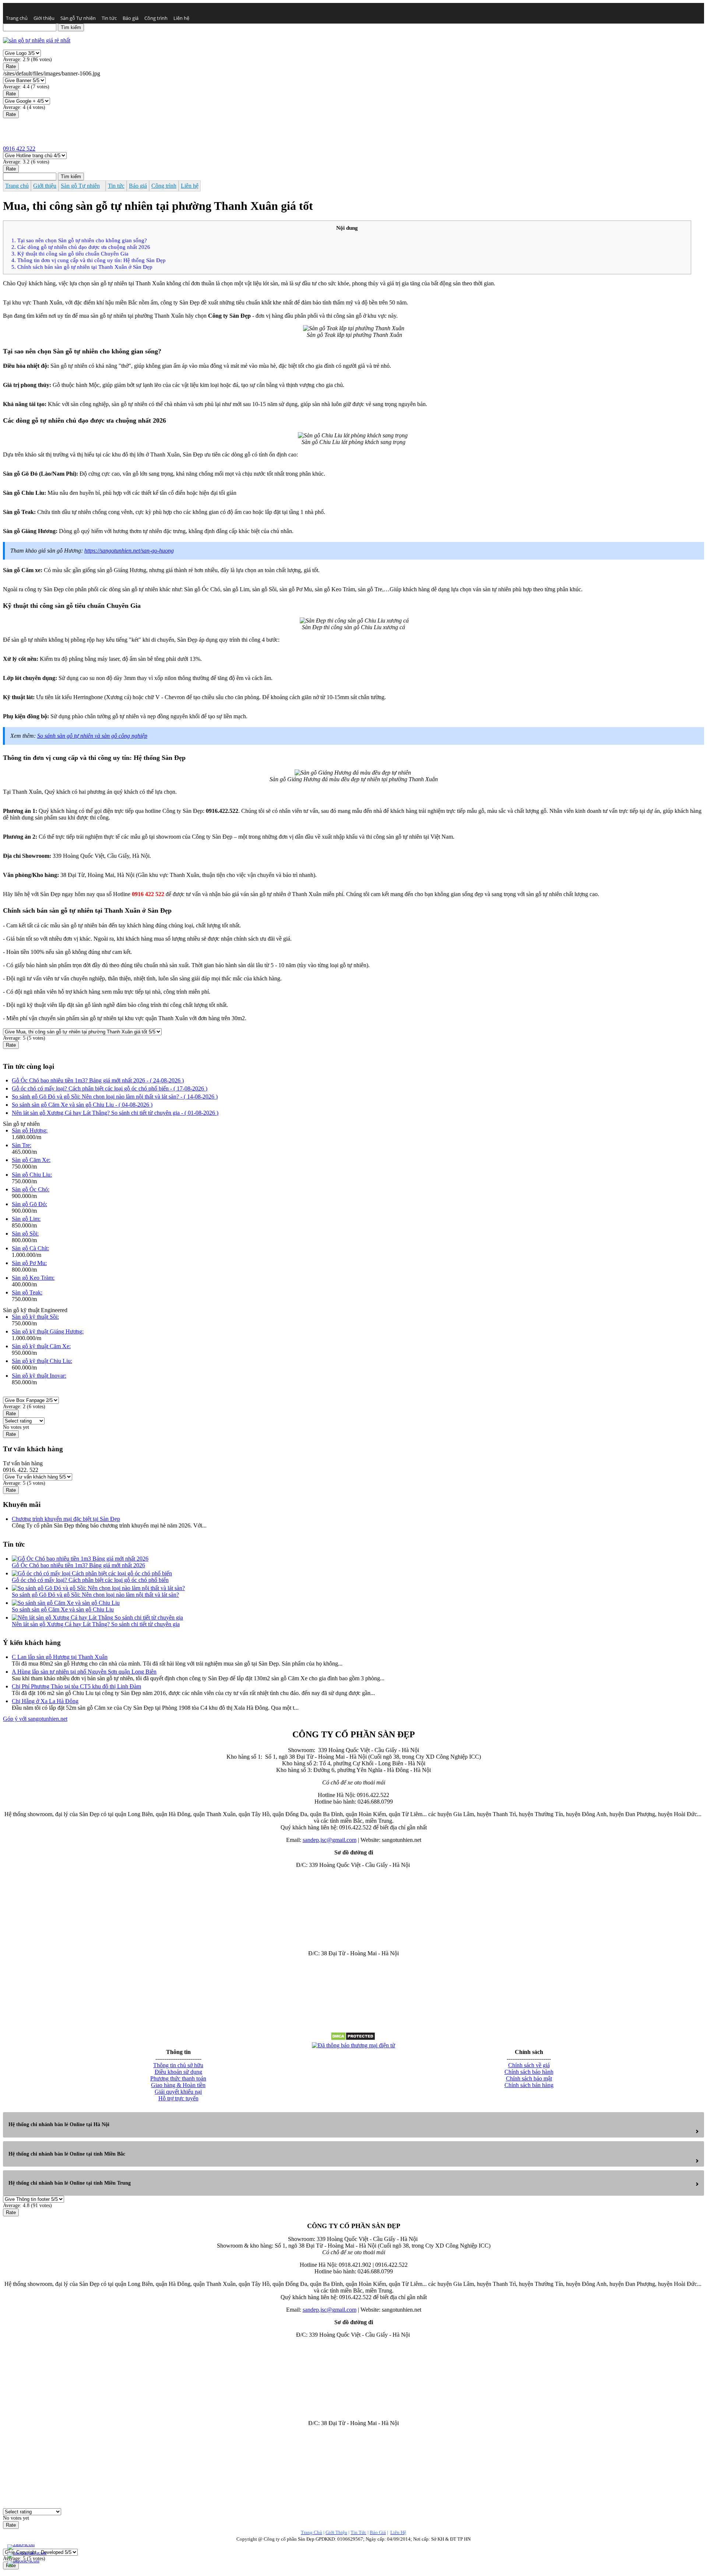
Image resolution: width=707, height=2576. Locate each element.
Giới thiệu (44, 18)
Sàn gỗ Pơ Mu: (29, 1263)
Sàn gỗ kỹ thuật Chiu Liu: (42, 1361)
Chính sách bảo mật (529, 2078)
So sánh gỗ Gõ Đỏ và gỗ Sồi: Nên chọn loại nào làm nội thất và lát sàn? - (115, 1097)
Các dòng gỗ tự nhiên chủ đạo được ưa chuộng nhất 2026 (81, 247)
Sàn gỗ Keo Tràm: (33, 1278)
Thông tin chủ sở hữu (178, 2065)
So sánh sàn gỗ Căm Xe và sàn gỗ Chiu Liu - (82, 1105)
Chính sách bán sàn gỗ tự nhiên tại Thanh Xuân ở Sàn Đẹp (82, 267)
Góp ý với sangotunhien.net (35, 1719)
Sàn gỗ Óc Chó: (31, 1189)
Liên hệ (181, 18)
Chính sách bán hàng (529, 2085)
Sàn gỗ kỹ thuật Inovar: (39, 1376)
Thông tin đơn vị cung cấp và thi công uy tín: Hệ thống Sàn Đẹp (89, 260)
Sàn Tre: (22, 1145)
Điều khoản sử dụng (178, 2072)
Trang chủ (17, 18)
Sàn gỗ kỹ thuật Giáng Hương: (48, 1331)
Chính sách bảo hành (529, 2072)
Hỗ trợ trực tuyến (178, 2098)
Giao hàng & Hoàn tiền (178, 2085)
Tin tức (109, 18)
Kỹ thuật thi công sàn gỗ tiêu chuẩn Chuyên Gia (70, 253)
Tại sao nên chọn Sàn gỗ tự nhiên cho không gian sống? (79, 240)
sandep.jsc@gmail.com (330, 1840)
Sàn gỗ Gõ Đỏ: (29, 1204)
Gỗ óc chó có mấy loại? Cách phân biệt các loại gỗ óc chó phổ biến (90, 1580)
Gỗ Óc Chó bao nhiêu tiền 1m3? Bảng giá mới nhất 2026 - (98, 1080)
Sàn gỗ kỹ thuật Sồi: (35, 1317)
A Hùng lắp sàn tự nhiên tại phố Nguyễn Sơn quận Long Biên (84, 1672)
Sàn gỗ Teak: (27, 1292)
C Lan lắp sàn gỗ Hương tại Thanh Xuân (60, 1657)
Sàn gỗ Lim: (26, 1219)
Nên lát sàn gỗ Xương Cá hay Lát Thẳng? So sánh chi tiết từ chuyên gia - (115, 1113)
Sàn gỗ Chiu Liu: (32, 1175)
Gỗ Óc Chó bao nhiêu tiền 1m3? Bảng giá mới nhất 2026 (78, 1565)
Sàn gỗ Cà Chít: (30, 1248)
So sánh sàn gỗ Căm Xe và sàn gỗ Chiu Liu (63, 1609)
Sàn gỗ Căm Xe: (31, 1160)
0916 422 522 (19, 149)
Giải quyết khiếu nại (178, 2092)
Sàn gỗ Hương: (30, 1130)
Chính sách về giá (529, 2065)
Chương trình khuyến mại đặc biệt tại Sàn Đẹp (66, 1519)
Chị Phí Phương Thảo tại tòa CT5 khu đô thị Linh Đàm (76, 1686)
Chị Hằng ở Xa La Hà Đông (45, 1701)
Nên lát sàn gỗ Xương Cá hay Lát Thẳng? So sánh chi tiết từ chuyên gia (96, 1624)
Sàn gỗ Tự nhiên (78, 18)
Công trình (156, 18)
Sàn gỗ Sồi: (25, 1234)
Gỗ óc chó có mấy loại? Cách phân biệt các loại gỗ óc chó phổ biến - (110, 1088)
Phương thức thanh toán (178, 2078)
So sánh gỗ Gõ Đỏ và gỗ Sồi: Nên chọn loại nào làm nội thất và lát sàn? (95, 1595)
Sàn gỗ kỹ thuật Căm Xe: (41, 1346)
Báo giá (131, 18)
